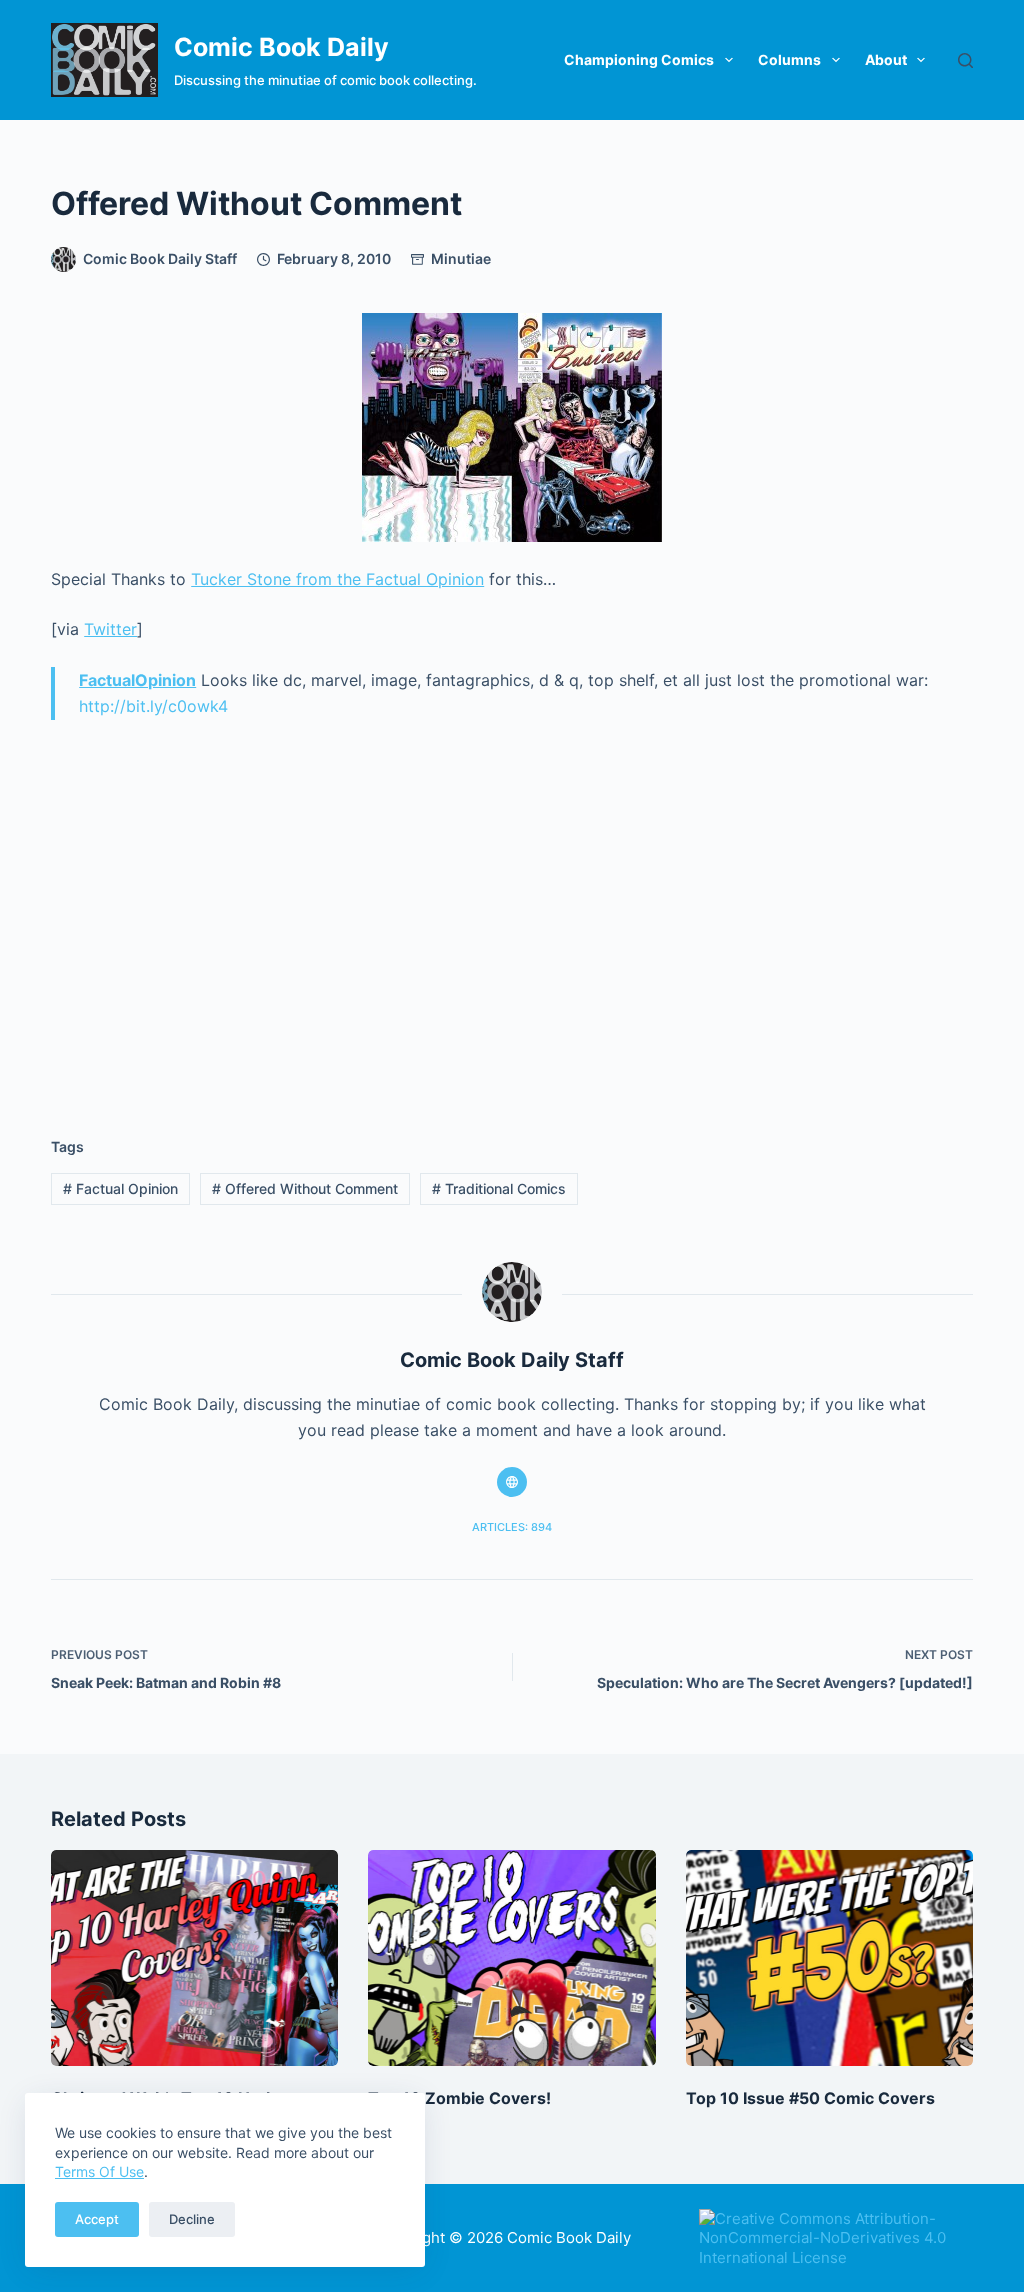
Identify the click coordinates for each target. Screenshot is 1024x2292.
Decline (192, 2219)
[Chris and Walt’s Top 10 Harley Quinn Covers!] (194, 1957)
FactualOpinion (137, 680)
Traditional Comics (499, 1188)
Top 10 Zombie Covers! (459, 2098)
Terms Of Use (99, 2171)
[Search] (965, 60)
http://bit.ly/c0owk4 (153, 706)
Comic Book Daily (281, 47)
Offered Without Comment (305, 1188)
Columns (789, 59)
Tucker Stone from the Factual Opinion (337, 579)
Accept (97, 2219)
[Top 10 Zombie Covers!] (511, 1957)
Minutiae (461, 258)
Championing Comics (639, 59)
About (886, 59)
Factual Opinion (120, 1188)
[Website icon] (512, 1482)
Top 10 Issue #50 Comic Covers (810, 2098)
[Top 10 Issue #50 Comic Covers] (829, 1957)
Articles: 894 (512, 1527)
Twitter (110, 629)
